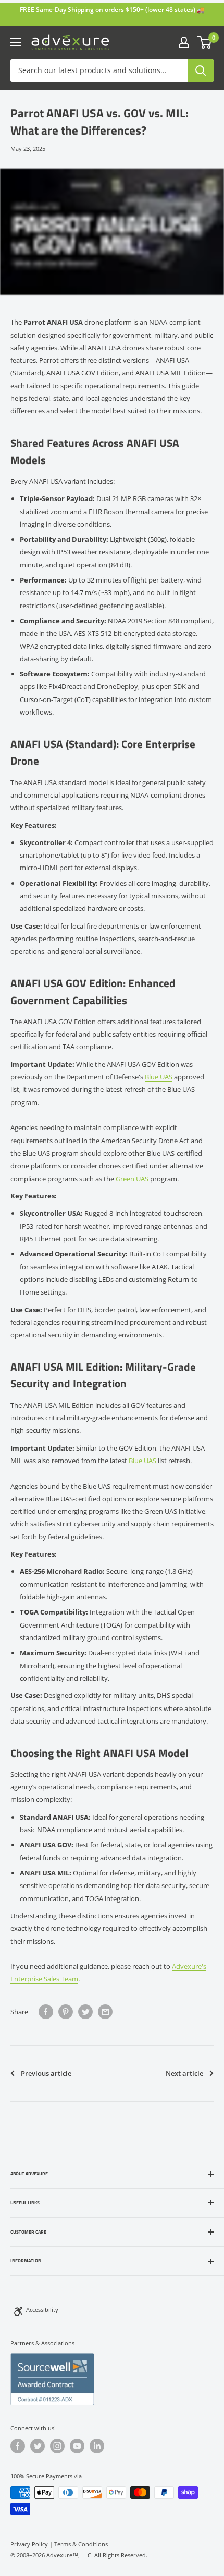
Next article (184, 2073)
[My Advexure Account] (184, 42)
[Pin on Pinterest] (66, 2012)
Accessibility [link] (42, 2310)
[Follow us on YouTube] (77, 2446)
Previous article (46, 2073)
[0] (205, 42)
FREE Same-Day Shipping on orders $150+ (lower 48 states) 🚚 (112, 10)
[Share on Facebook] (46, 2012)
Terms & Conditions (81, 2544)
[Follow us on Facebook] (18, 2446)
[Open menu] (16, 42)
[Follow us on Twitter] (38, 2446)
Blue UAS (159, 1077)
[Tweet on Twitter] (85, 2012)
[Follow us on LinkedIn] (97, 2446)
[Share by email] (105, 2012)
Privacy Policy (29, 2544)
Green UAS (132, 1179)
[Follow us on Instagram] (57, 2446)
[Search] (201, 70)
